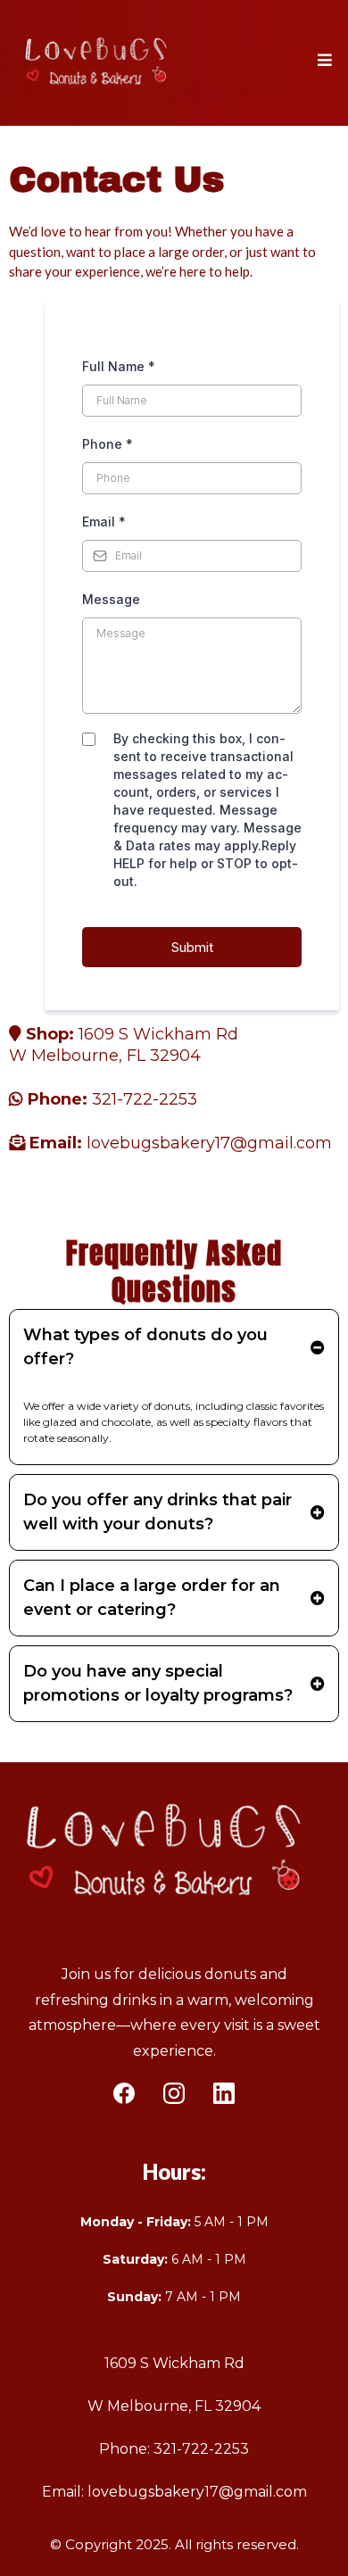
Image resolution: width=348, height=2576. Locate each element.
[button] (322, 61)
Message (111, 599)
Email (104, 522)
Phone (108, 444)
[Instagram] (174, 2093)
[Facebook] (124, 2093)
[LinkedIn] (224, 2093)
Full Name (119, 366)
